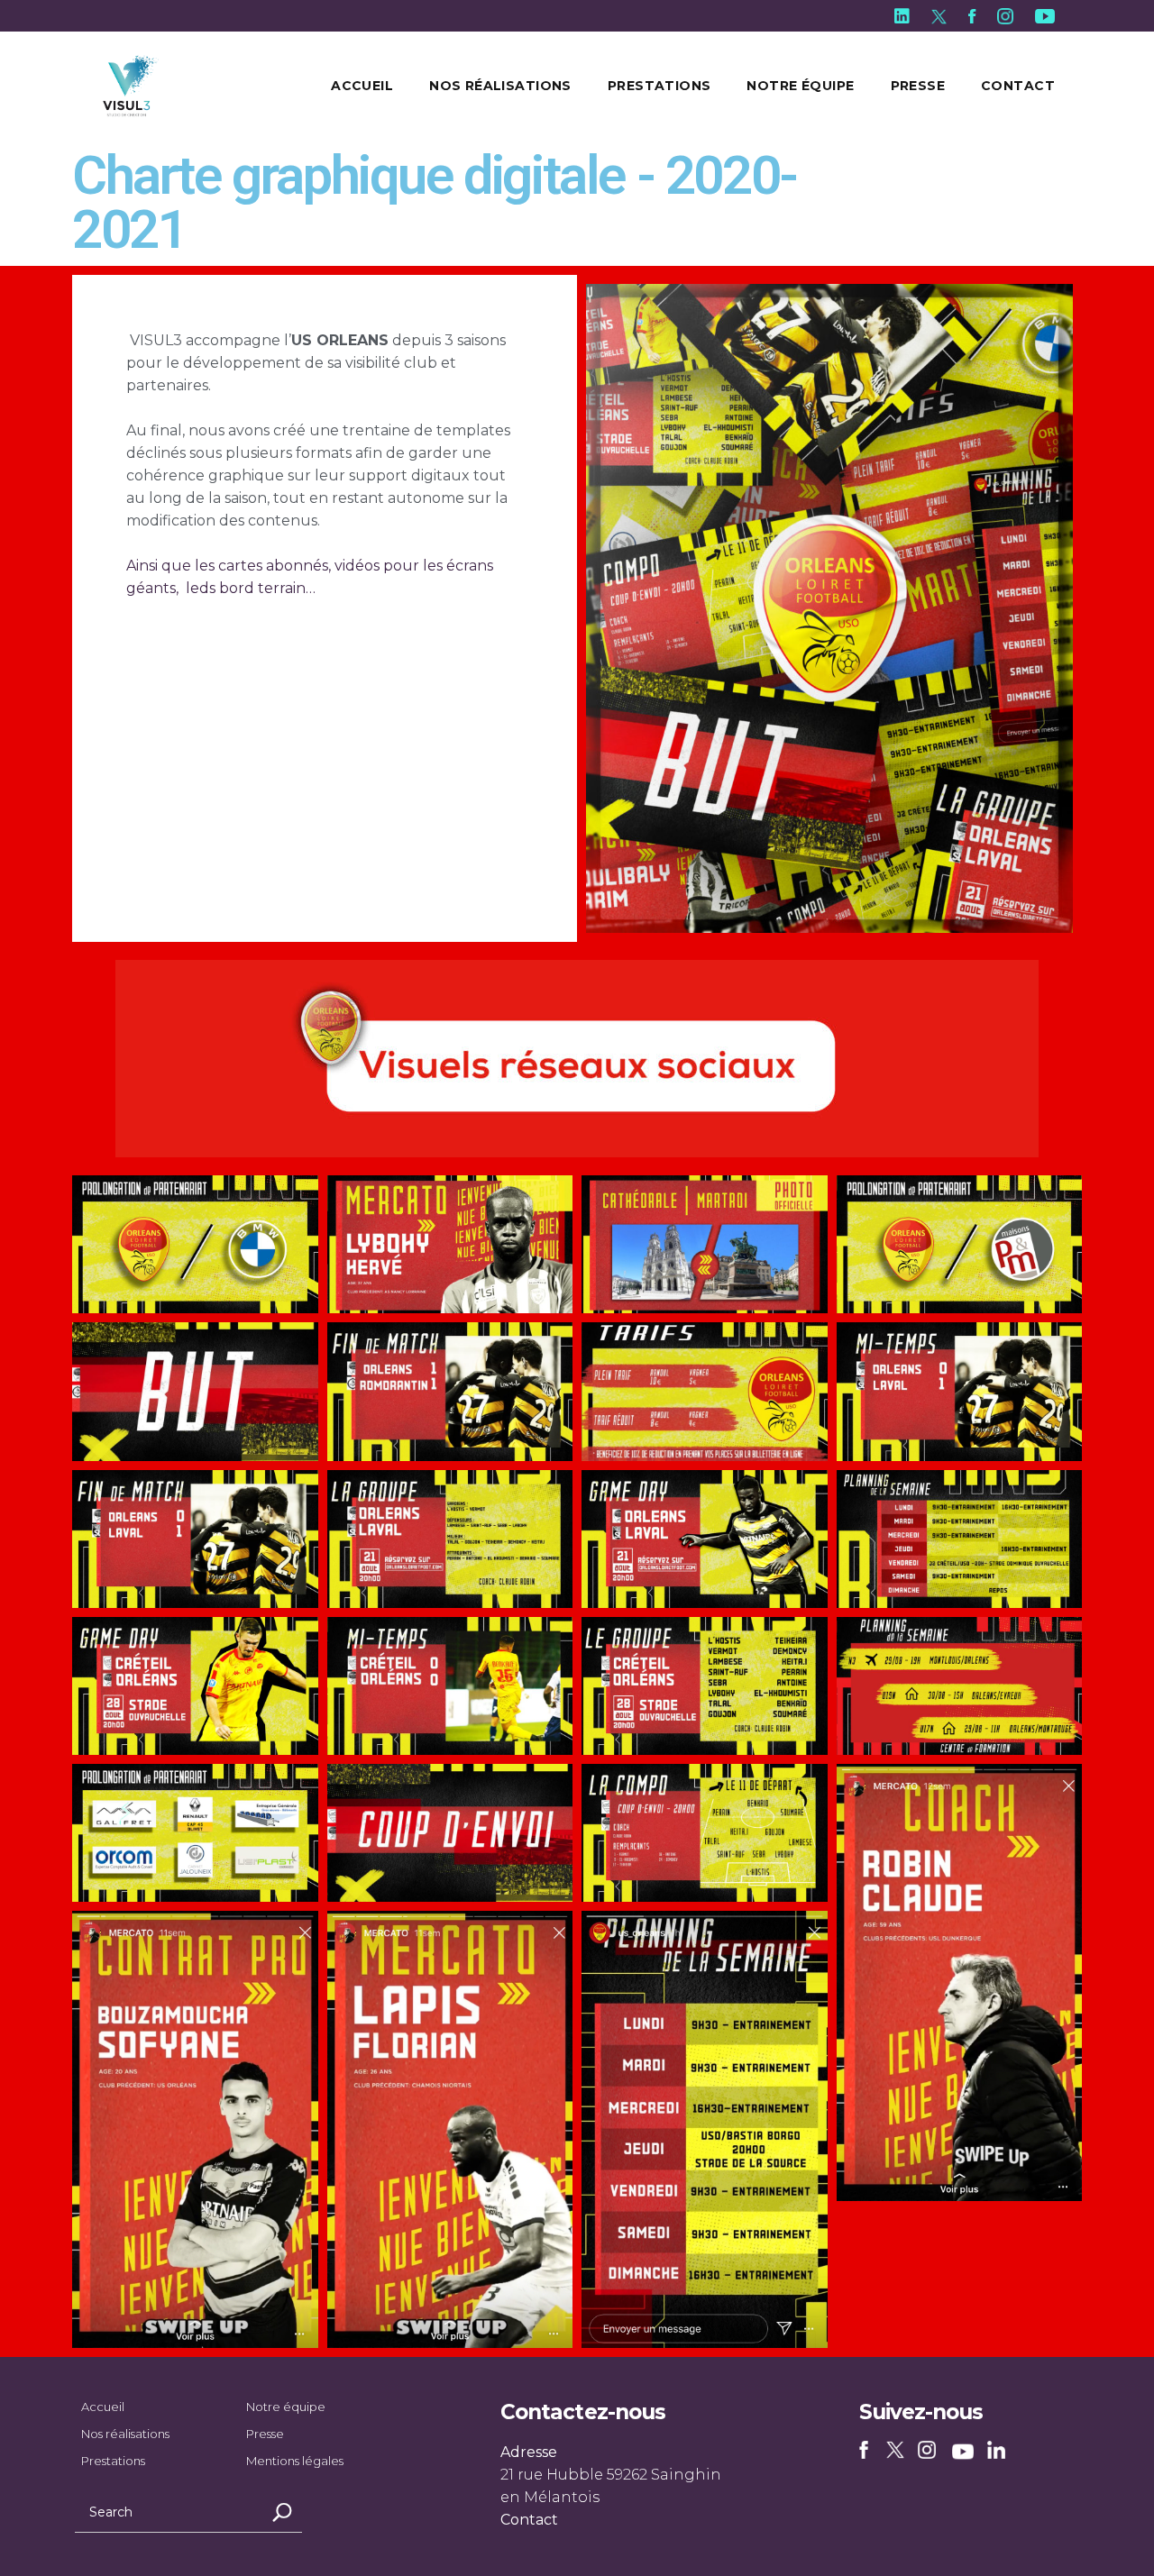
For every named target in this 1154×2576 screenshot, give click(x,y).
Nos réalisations (125, 2434)
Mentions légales (295, 2461)
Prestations (113, 2461)
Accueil (103, 2407)
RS (867, 2452)
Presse (265, 2434)
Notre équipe (286, 2407)
